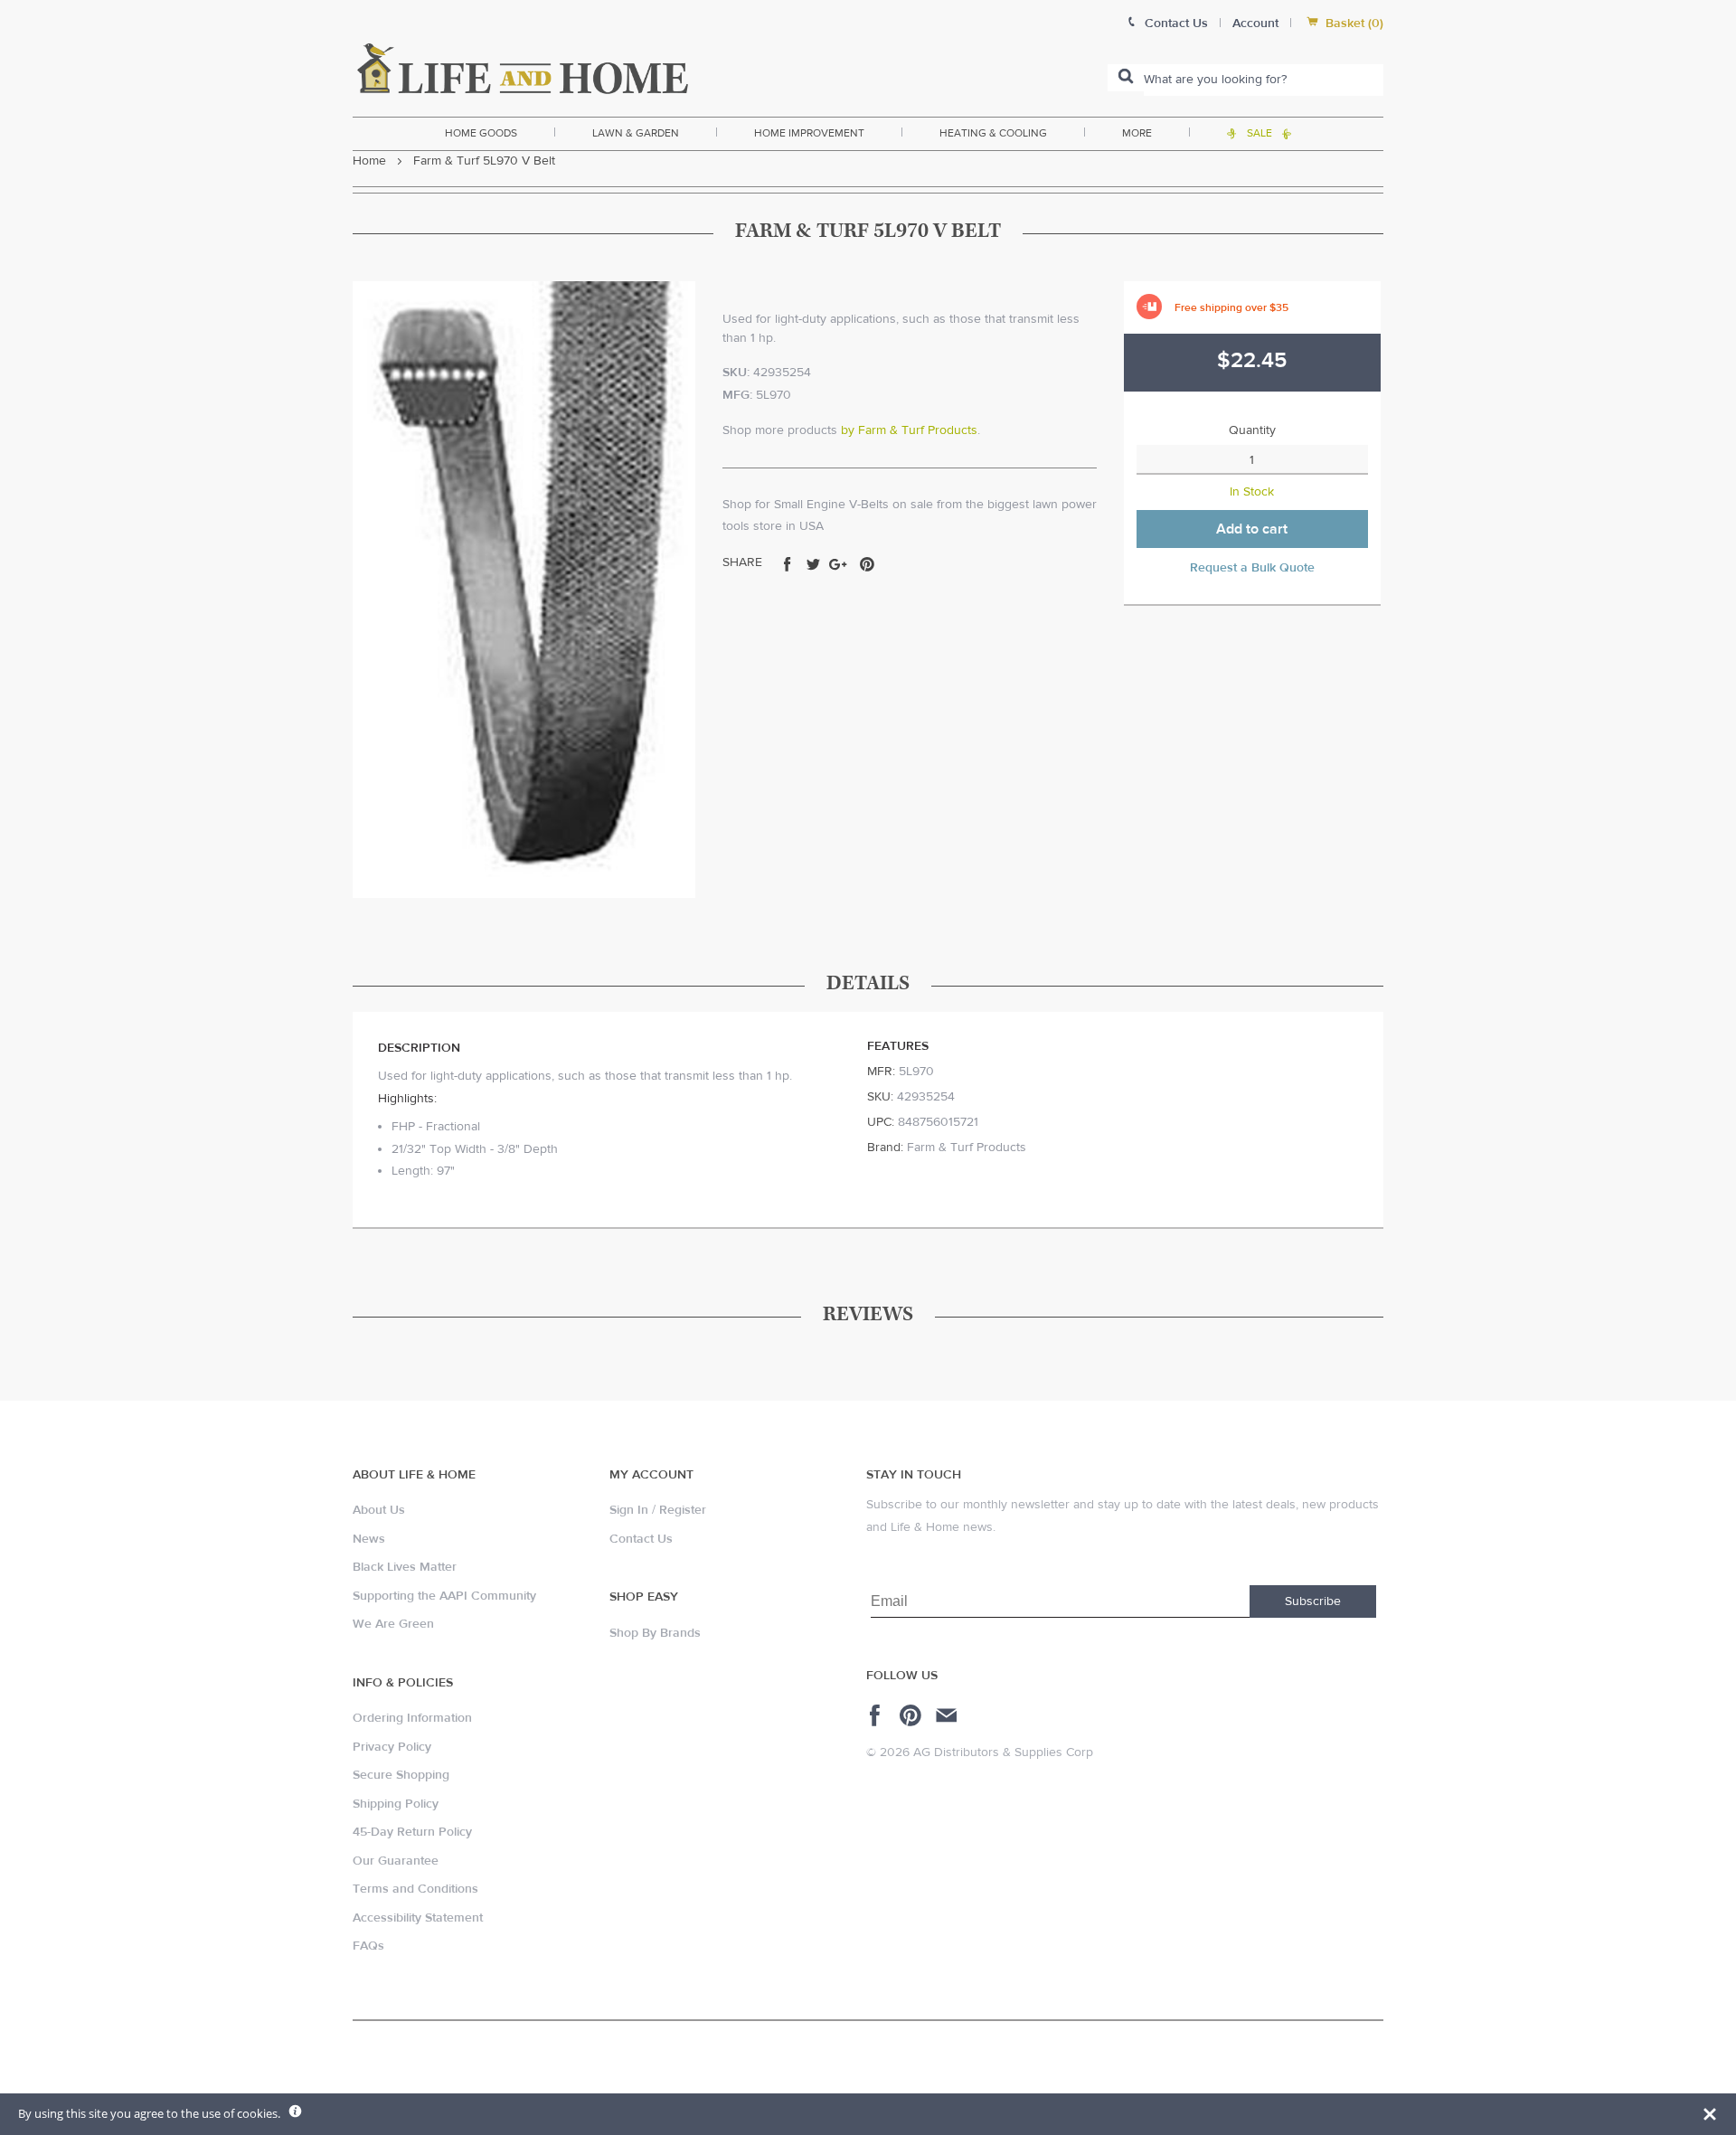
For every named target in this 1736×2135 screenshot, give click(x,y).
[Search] (1126, 78)
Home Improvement (809, 133)
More (1137, 133)
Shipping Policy (396, 1804)
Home (369, 161)
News (369, 1539)
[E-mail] (948, 1715)
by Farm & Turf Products (909, 430)
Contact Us (641, 1539)
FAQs (368, 1946)
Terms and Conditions (415, 1889)
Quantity (1252, 430)
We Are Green (393, 1624)
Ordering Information (412, 1718)
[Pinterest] (913, 1715)
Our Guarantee (396, 1861)
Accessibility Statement (418, 1918)
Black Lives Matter (405, 1567)
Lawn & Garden (636, 133)
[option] (524, 590)
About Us (379, 1510)
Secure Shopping (401, 1775)
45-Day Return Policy (412, 1832)
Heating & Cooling (993, 133)
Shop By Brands (655, 1633)
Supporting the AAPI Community (444, 1596)
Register (683, 1510)
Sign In (629, 1510)
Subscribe (1313, 1601)
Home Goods (481, 133)
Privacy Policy (392, 1747)
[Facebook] (877, 1715)
